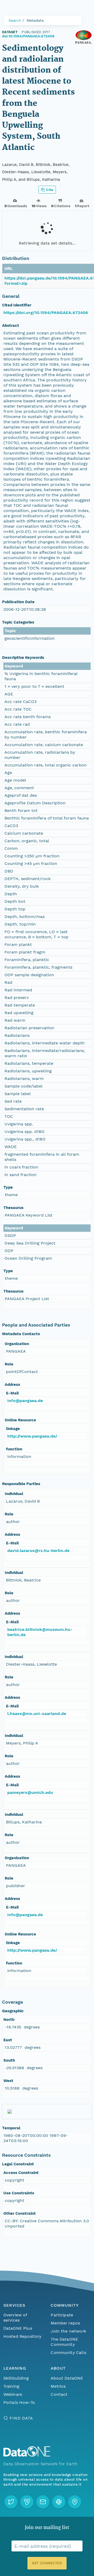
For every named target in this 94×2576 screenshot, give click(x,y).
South (9, 2060)
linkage (13, 1429)
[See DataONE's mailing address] (75, 2502)
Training (11, 2386)
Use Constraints (19, 2193)
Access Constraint (21, 2173)
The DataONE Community (64, 2342)
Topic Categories (18, 622)
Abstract (11, 325)
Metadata (35, 20)
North (9, 2020)
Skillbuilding (16, 2378)
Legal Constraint (18, 2164)
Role (9, 1364)
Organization (17, 1344)
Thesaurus (13, 1208)
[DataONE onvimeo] (27, 2502)
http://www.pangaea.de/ (32, 1436)
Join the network (68, 2331)
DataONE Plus (18, 2328)
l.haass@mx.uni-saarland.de (37, 1714)
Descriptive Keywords (23, 658)
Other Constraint (20, 2213)
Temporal (11, 2128)
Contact (59, 2394)
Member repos (65, 2323)
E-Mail (12, 1393)
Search (15, 20)
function (14, 1449)
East (8, 2040)
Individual (14, 1494)
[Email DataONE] (43, 2502)
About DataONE (67, 2378)
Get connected (47, 2563)
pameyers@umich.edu (30, 1792)
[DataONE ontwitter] (11, 2502)
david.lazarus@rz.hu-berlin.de (38, 1551)
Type (8, 1187)
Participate (62, 2315)
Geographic (13, 2011)
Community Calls (68, 2353)
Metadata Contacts (21, 1334)
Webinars (13, 2394)
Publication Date (18, 602)
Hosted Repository (22, 2336)
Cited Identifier (17, 305)
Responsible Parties (21, 1484)
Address (12, 1385)
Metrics (58, 2386)
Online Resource (20, 1420)
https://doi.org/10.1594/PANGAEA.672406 (46, 313)
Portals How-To (19, 2402)
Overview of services (15, 2318)
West (8, 2081)
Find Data (21, 2418)
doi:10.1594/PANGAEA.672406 (28, 36)
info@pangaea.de (25, 1401)
